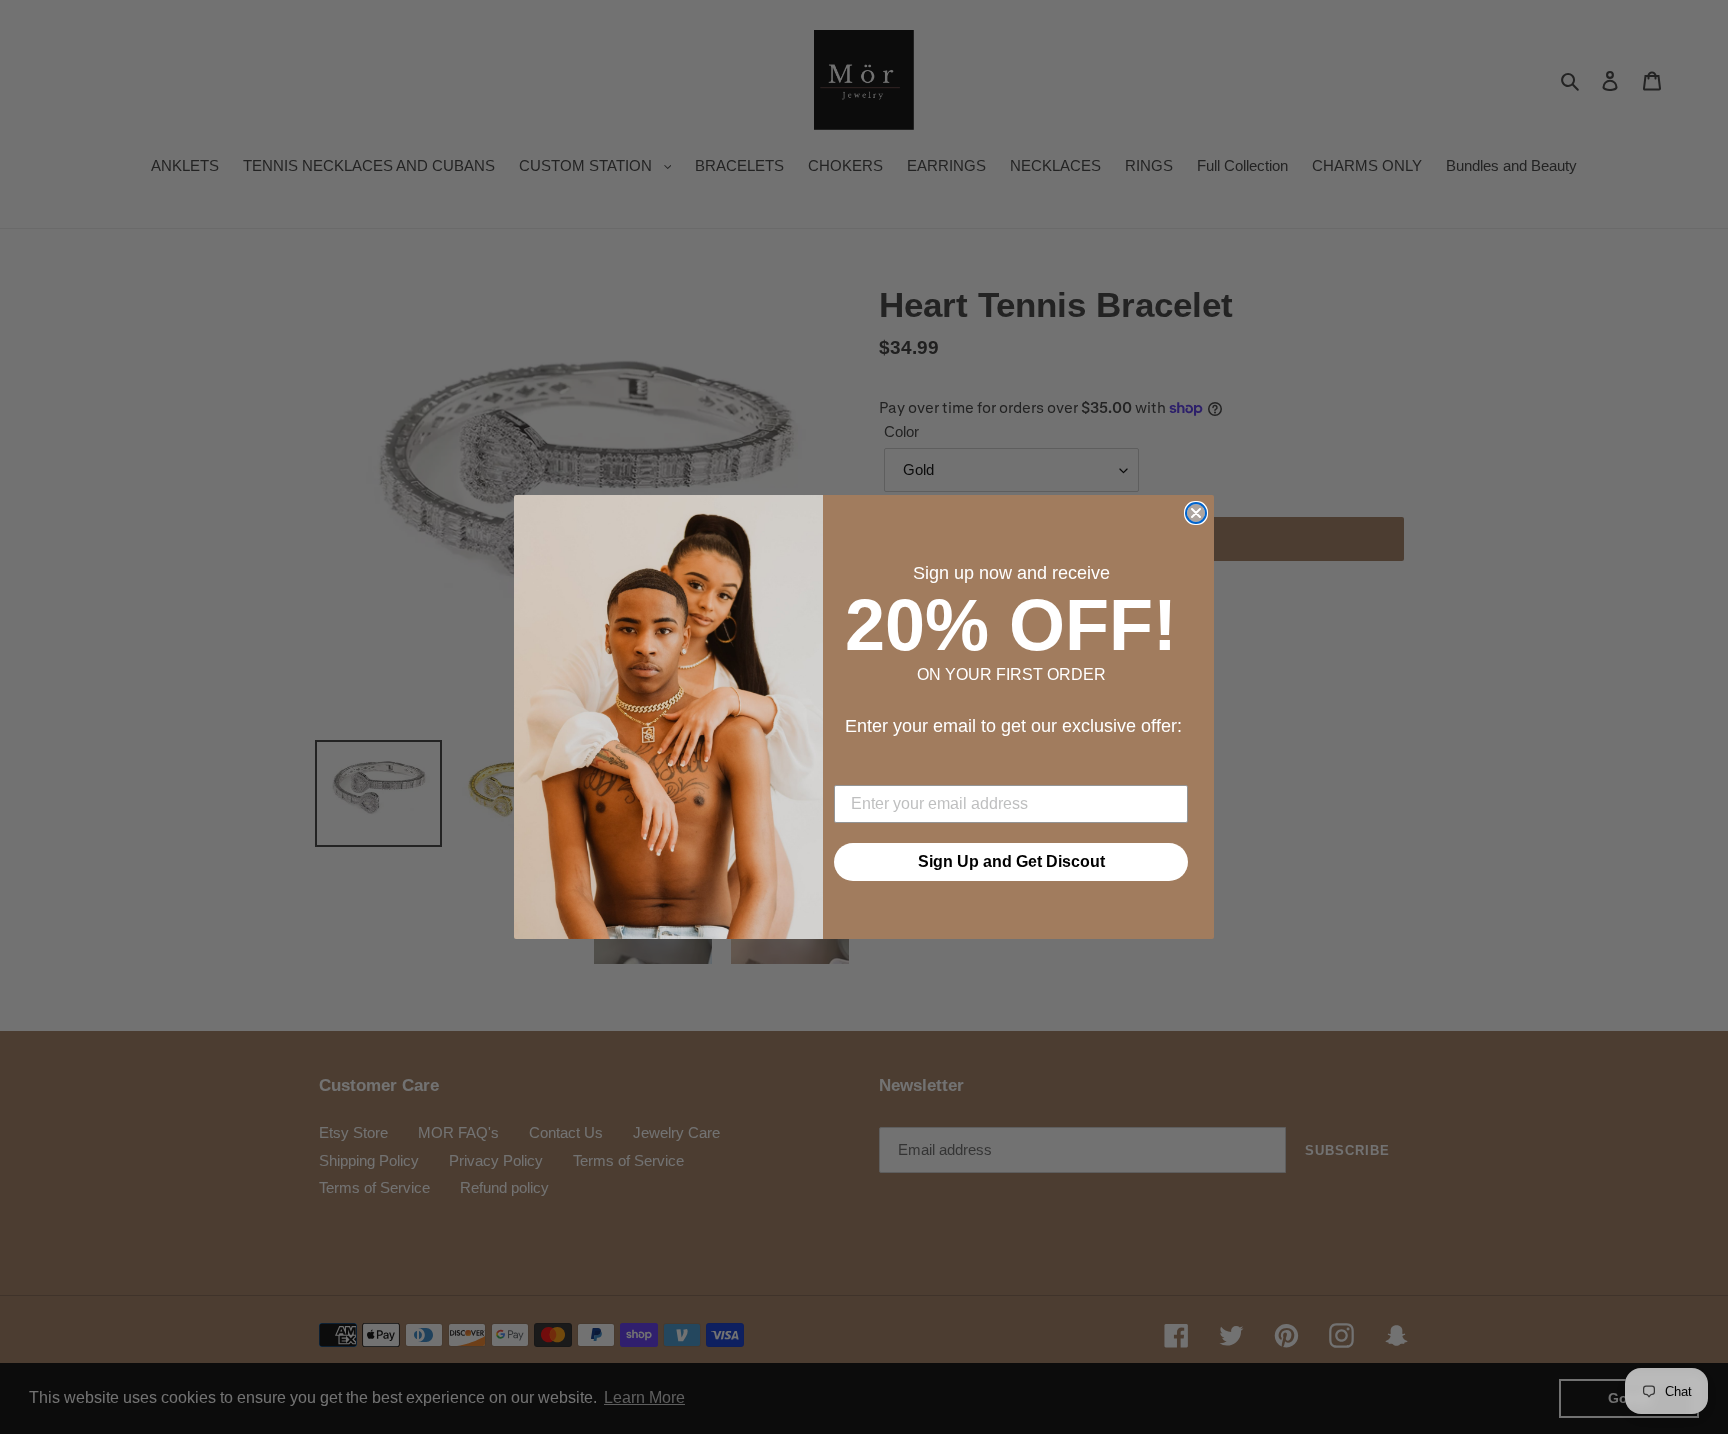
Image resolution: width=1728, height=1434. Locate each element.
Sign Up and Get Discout (1011, 861)
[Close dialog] (1196, 513)
